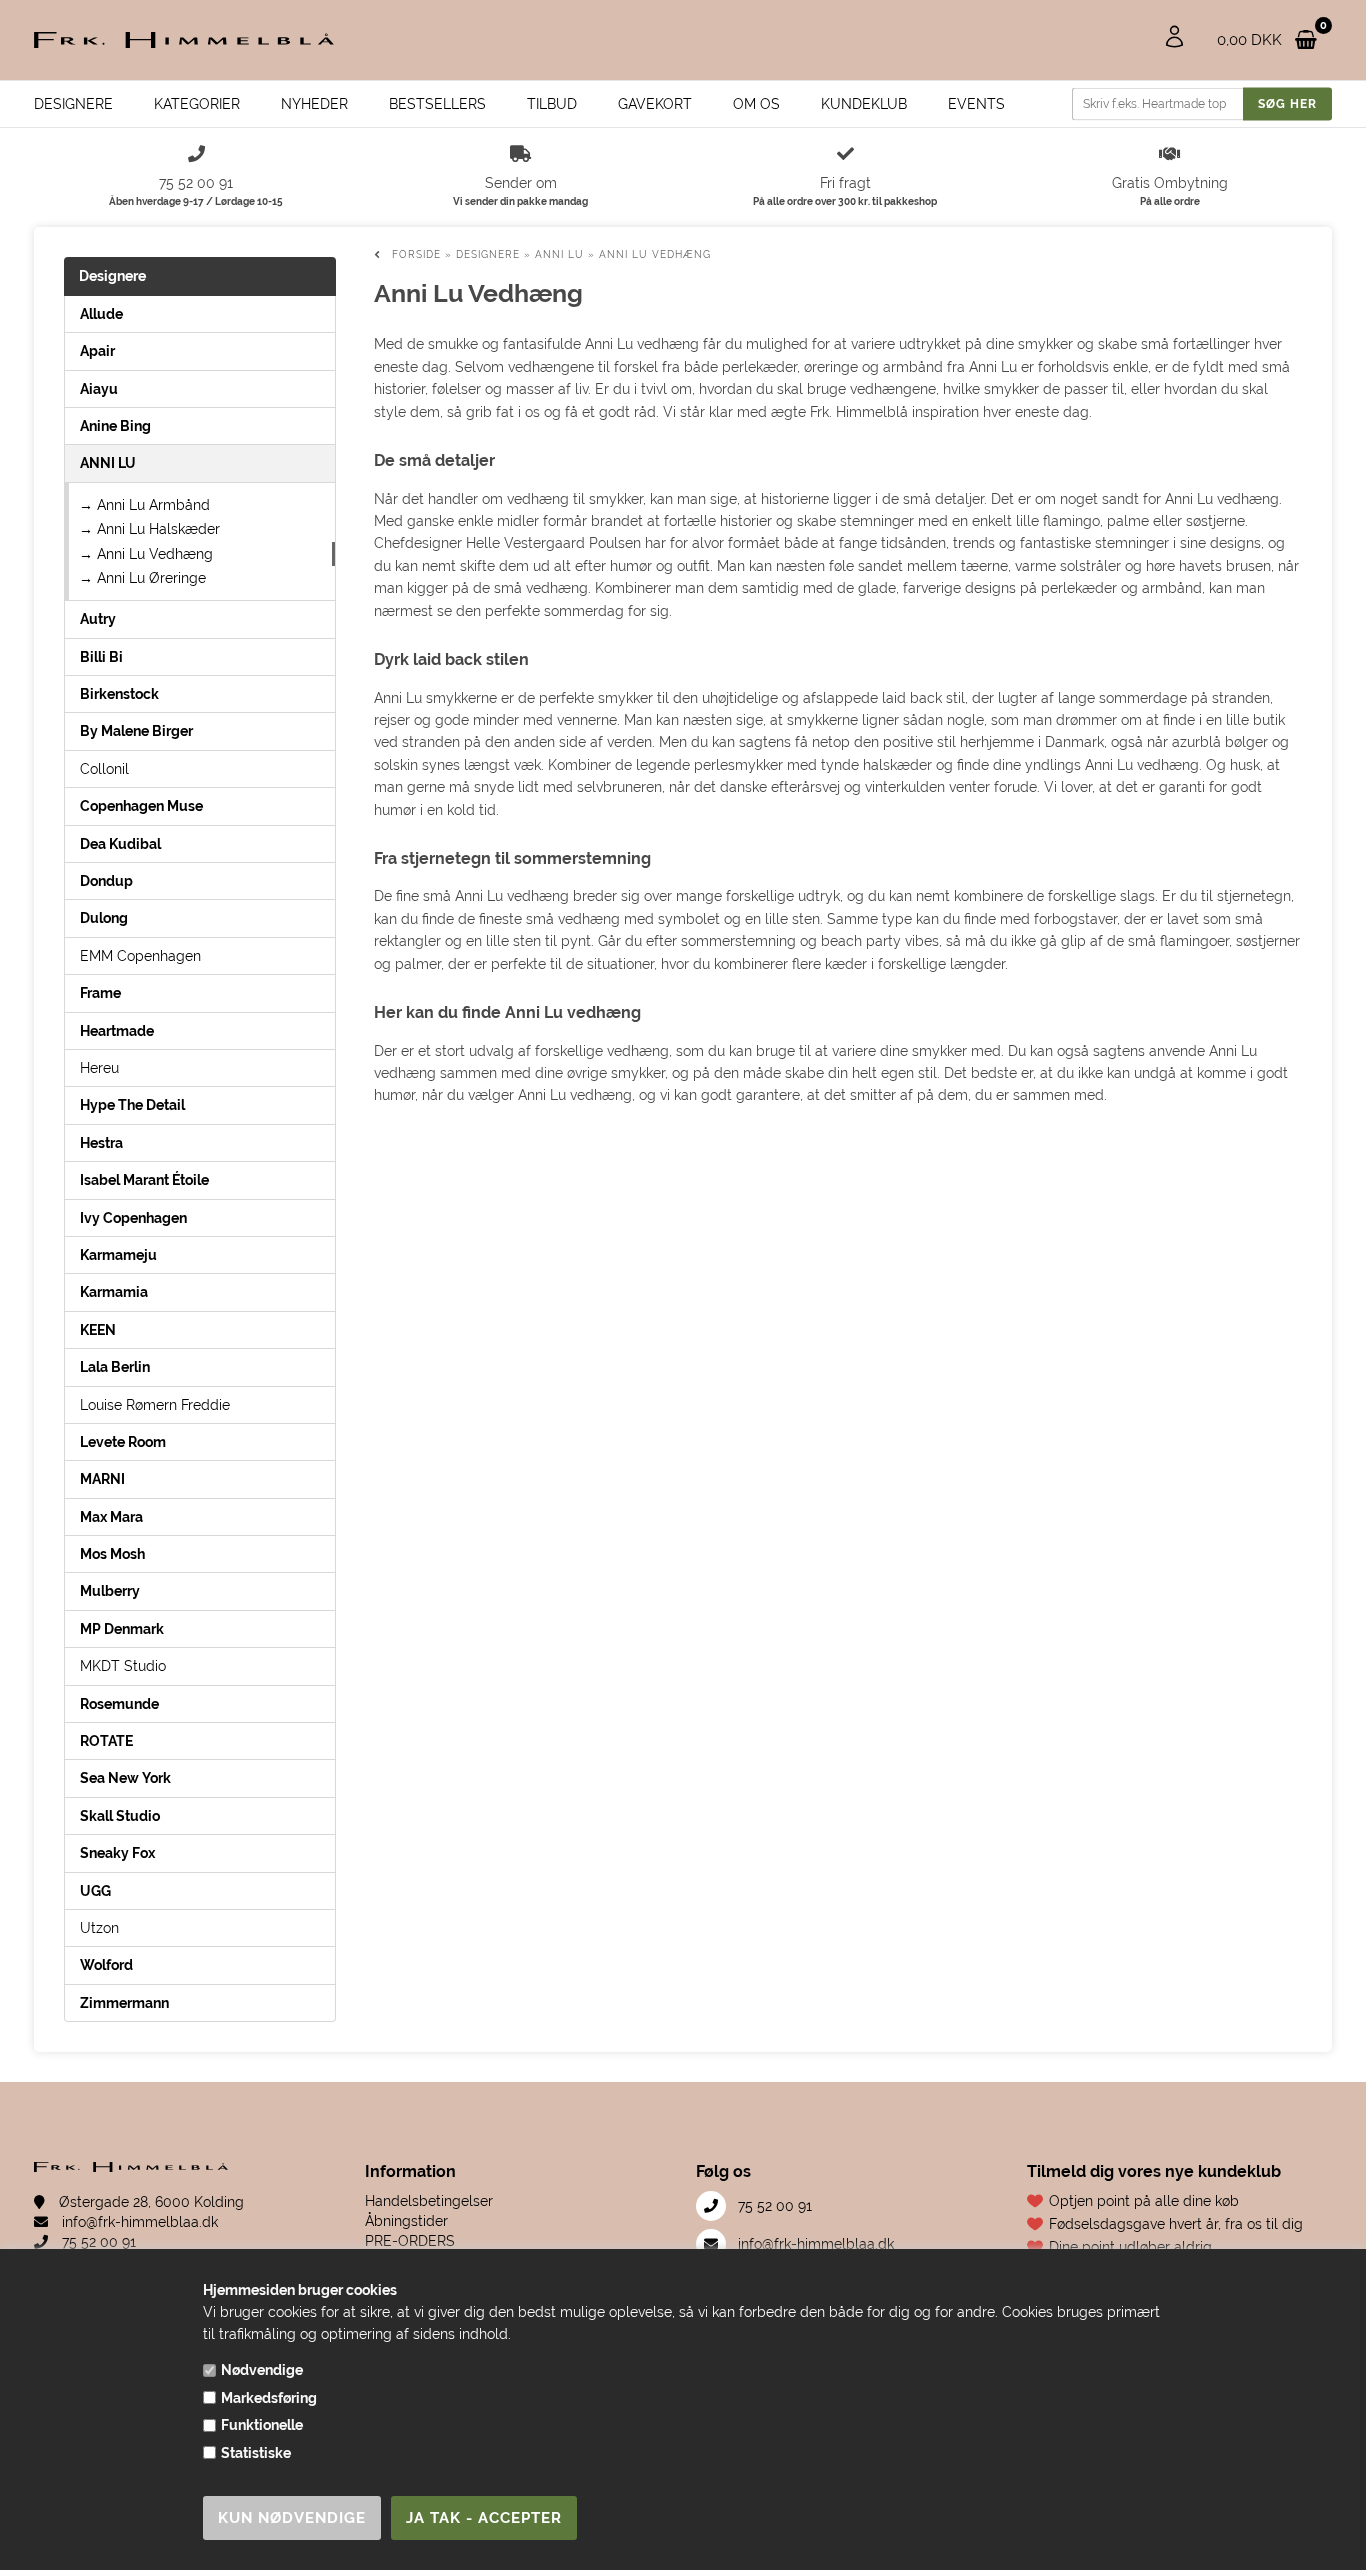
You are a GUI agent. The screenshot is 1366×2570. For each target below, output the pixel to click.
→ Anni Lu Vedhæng (146, 554)
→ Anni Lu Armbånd (144, 505)
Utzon (99, 1928)
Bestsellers (437, 104)
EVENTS (976, 104)
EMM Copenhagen (140, 956)
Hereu (99, 1068)
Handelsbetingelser (429, 2201)
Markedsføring (269, 2398)
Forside (416, 254)
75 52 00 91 (97, 2242)
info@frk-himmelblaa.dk (138, 2222)
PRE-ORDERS (410, 2241)
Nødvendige (262, 2370)
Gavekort (655, 104)
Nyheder (314, 104)
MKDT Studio (123, 1666)
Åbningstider (406, 2221)
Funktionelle (262, 2425)
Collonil (104, 769)
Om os (756, 104)
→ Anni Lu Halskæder (149, 529)
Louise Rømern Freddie (155, 1405)
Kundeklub (864, 104)
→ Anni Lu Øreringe (142, 578)
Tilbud (552, 104)
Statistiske (256, 2453)
